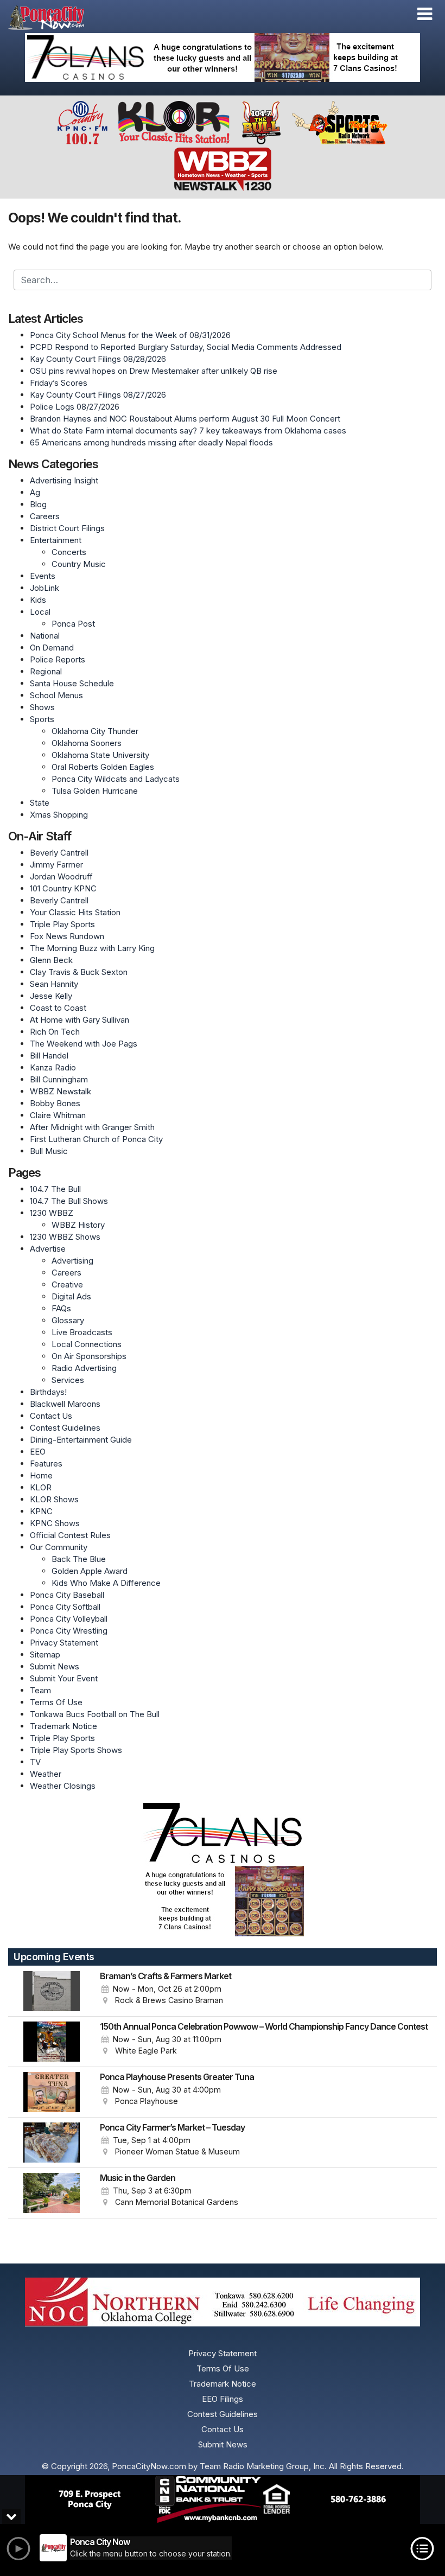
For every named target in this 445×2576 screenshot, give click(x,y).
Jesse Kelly (51, 996)
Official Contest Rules (70, 1535)
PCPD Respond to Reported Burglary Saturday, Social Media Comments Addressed (186, 347)
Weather (46, 1774)
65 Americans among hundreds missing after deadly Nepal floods (151, 442)
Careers (45, 516)
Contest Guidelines (65, 1428)
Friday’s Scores (59, 383)
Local (40, 612)
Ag (35, 492)
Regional (46, 671)
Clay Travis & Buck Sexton (79, 972)
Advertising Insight (64, 480)
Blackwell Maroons (65, 1404)
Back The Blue (79, 1559)
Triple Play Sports (62, 924)
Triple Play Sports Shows (76, 1750)
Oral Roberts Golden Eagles (103, 767)
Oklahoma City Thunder (95, 731)
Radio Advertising (84, 1368)
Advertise (48, 1249)
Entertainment (56, 540)
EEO (38, 1452)
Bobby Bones (55, 1103)
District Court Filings (67, 528)
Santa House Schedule (72, 683)
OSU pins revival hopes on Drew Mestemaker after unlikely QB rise (154, 371)
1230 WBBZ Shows (65, 1237)
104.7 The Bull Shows (69, 1201)
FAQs (61, 1308)
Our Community (59, 1547)
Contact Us (51, 1416)
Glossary (68, 1320)
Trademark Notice (63, 1726)
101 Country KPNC (63, 888)
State (40, 803)
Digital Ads (71, 1296)
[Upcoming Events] (52, 1991)
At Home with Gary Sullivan (80, 1020)
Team (40, 1690)
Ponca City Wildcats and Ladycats (116, 779)
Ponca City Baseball (67, 1595)
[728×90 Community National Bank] (223, 2500)
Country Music (79, 564)
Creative (67, 1284)
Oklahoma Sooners (87, 743)
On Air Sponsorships (89, 1356)
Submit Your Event (64, 1678)
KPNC (41, 1511)
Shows (42, 707)
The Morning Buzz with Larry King (92, 948)
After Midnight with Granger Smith (92, 1127)
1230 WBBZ (52, 1213)
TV (35, 1762)
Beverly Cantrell (59, 853)
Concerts (69, 552)
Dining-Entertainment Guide (81, 1440)
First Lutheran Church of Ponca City (96, 1139)
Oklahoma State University (100, 755)
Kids (38, 600)
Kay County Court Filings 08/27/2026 (98, 395)
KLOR (41, 1487)
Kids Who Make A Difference (106, 1583)
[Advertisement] (223, 58)
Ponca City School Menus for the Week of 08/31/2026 (130, 335)
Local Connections (87, 1344)
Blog (38, 504)
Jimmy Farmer (56, 865)
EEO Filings (223, 2399)
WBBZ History (78, 1225)
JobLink (44, 588)
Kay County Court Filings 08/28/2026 (98, 359)
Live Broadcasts (82, 1332)
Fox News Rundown (67, 936)
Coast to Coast (58, 1008)
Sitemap (45, 1654)
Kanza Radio (53, 1067)
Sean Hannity (54, 984)
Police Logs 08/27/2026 (75, 407)
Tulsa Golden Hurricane (95, 791)
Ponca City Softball (65, 1607)
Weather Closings (63, 1786)
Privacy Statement (64, 1643)
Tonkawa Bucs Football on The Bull (95, 1714)
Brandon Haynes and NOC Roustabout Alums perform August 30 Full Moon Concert (185, 419)
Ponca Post (73, 624)
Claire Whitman (58, 1115)
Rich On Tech (55, 1032)
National (45, 636)
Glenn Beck (51, 960)
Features (46, 1464)
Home (41, 1475)
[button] (425, 14)
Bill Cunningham (59, 1079)
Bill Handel (49, 1056)
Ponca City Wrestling (69, 1631)
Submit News (55, 1666)
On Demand (52, 648)
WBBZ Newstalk (61, 1091)
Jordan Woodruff (61, 876)
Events (43, 576)
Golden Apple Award (90, 1571)
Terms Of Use (56, 1702)
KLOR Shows (54, 1499)
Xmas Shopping (59, 815)
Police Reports (58, 659)
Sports (42, 719)
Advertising (72, 1261)
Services (68, 1380)
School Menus (56, 695)
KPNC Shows (55, 1523)
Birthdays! (48, 1392)
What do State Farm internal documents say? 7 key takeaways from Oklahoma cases (188, 431)
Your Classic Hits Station (75, 912)
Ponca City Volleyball (69, 1619)
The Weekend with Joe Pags (84, 1044)
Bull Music (49, 1151)
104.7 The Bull (55, 1189)
